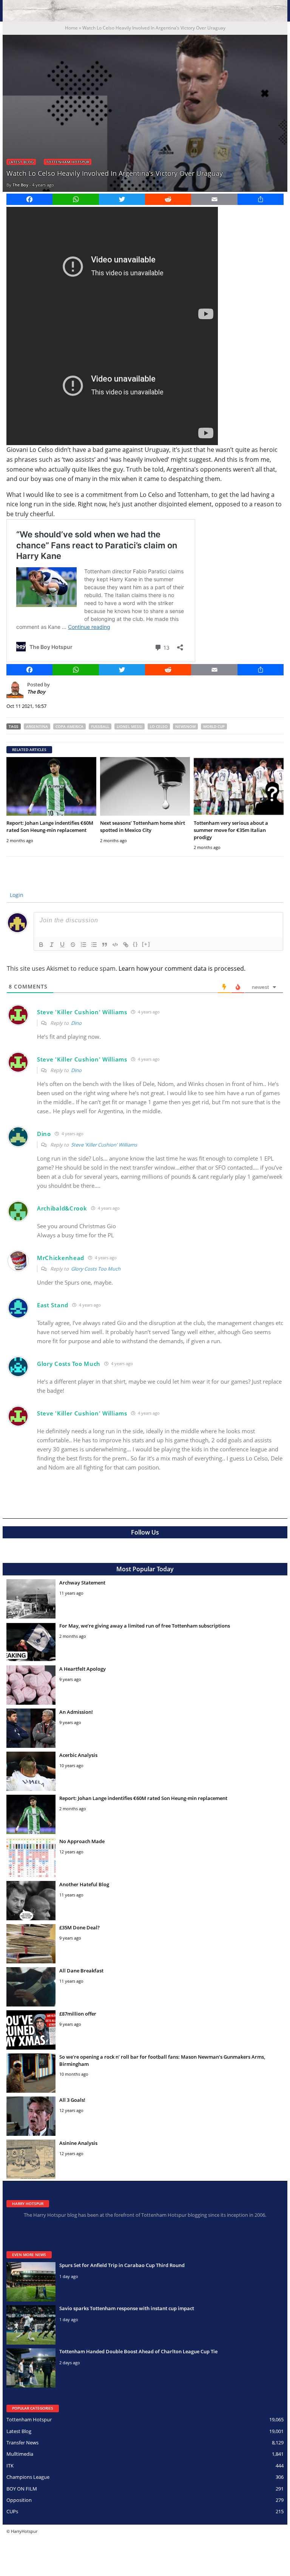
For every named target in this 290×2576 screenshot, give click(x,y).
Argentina (37, 726)
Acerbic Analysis (78, 1755)
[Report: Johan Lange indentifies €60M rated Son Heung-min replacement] (51, 786)
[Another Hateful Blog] (31, 1901)
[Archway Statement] (31, 1599)
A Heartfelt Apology (83, 1669)
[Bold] (41, 945)
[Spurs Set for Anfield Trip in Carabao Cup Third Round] (31, 2282)
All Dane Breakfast (81, 1971)
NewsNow (185, 726)
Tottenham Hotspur (68, 162)
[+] (146, 944)
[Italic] (52, 945)
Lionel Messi (130, 726)
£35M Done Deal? (79, 1927)
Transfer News (22, 2443)
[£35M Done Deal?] (31, 1944)
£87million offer (78, 2014)
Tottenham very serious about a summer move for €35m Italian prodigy (231, 830)
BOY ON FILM (22, 2489)
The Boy (20, 185)
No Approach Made (82, 1841)
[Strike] (73, 945)
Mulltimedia (20, 2454)
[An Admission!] (31, 1728)
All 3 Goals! (72, 2100)
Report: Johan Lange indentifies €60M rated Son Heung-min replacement (50, 826)
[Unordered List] (94, 945)
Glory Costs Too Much (96, 1269)
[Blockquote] (105, 945)
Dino (76, 1023)
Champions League (28, 2477)
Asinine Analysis (78, 2143)
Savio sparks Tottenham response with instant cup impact (127, 2308)
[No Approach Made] (31, 1858)
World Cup (214, 726)
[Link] (126, 945)
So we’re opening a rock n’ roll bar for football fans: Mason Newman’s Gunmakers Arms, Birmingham (162, 2060)
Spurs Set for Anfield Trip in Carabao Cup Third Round (122, 2265)
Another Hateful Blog (84, 1884)
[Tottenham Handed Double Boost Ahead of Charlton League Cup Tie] (31, 2368)
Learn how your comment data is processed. (182, 968)
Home (71, 28)
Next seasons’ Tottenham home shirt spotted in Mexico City (143, 826)
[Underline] (62, 945)
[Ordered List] (83, 945)
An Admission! (76, 1712)
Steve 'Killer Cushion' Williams (104, 1145)
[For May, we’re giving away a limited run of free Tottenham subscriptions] (31, 1642)
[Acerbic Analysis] (31, 1771)
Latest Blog (21, 162)
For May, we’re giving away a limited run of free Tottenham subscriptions (145, 1626)
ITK (10, 2466)
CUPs (12, 2511)
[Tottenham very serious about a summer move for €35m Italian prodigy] (239, 786)
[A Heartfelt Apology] (31, 1685)
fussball (100, 726)
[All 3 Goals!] (31, 2116)
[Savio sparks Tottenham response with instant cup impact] (31, 2325)
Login (16, 895)
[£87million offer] (31, 2030)
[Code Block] (115, 945)
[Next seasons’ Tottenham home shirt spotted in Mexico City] (145, 786)
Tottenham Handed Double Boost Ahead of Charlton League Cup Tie (138, 2351)
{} (136, 944)
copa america (69, 726)
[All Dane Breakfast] (31, 1987)
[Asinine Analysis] (31, 2159)
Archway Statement (82, 1583)
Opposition (19, 2500)
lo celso (159, 726)
